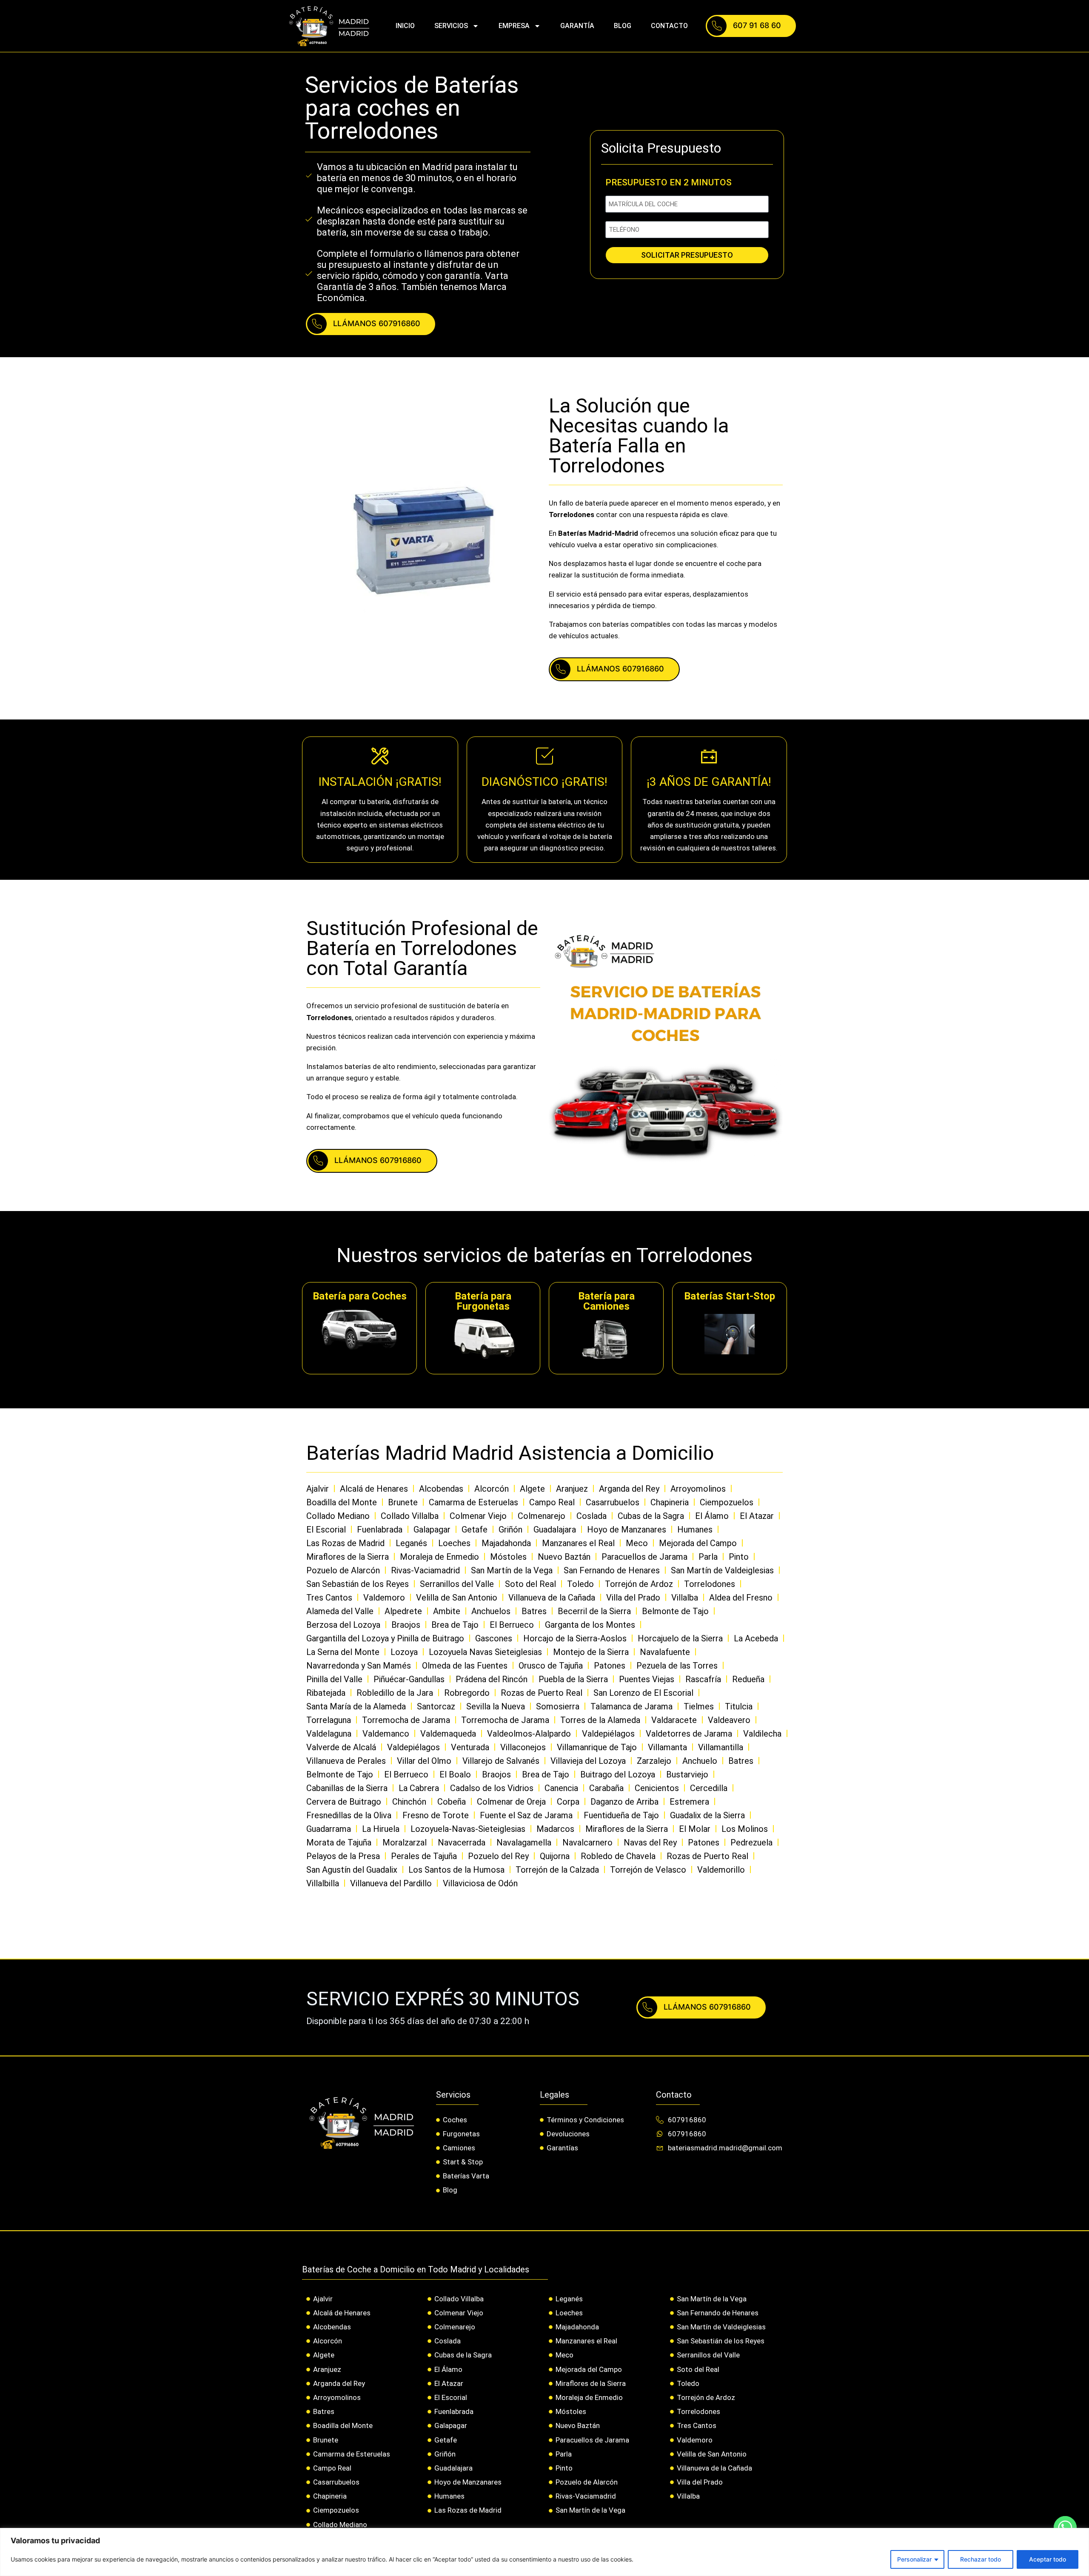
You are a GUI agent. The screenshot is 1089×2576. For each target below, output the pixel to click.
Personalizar (914, 2559)
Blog (623, 26)
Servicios (451, 26)
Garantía (577, 26)
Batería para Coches (360, 1296)
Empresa (514, 26)
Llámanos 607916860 (377, 323)
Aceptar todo (1048, 2559)
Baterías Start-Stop (730, 1296)
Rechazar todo (981, 2559)
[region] (544, 2552)
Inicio (405, 26)
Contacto (669, 26)
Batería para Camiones (606, 1301)
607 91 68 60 (757, 25)
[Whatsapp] (1065, 2528)
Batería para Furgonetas (483, 1301)
